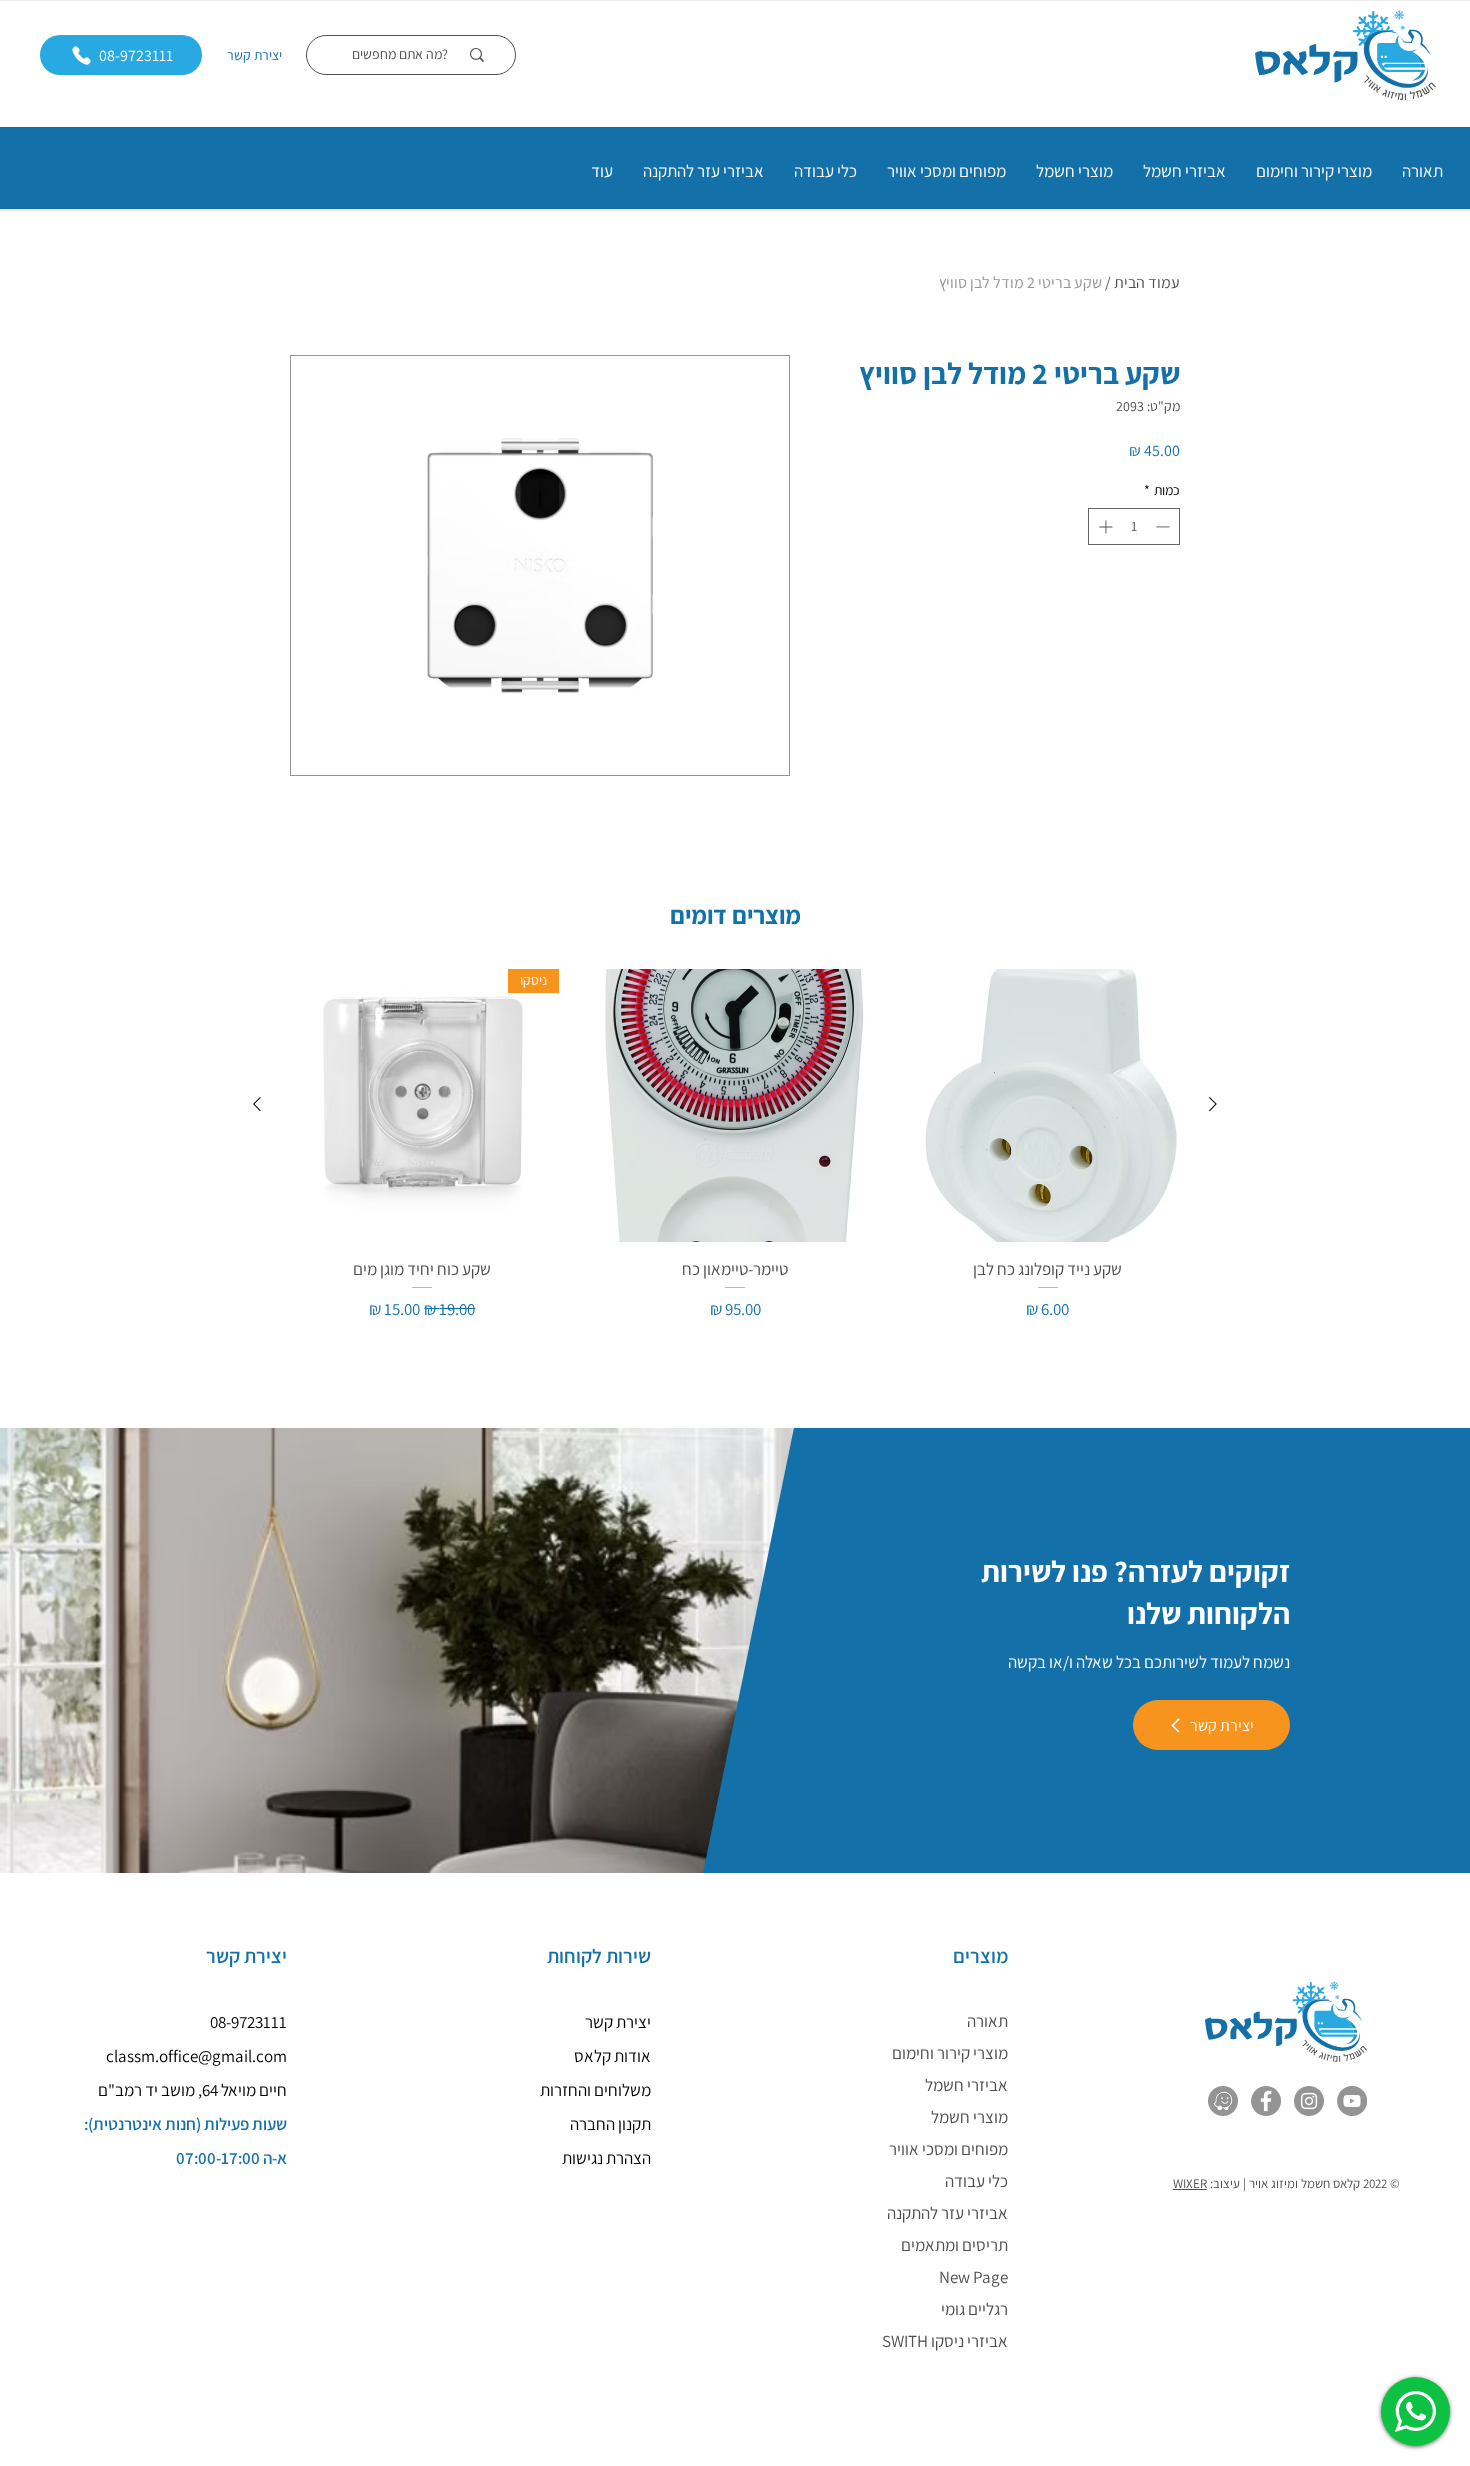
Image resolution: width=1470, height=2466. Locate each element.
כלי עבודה (976, 2181)
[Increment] (1103, 526)
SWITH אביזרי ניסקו (945, 2341)
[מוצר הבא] (257, 1104)
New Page (973, 2277)
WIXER (1190, 2183)
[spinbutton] (1134, 526)
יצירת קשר (254, 55)
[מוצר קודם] (1213, 1104)
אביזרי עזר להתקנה (947, 2213)
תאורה (987, 2021)
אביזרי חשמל (966, 2085)
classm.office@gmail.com (196, 2056)
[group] (735, 1146)
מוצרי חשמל (969, 2117)
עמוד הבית (1147, 282)
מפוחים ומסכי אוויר (948, 2149)
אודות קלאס (612, 2056)
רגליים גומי (974, 2309)
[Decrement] (1164, 526)
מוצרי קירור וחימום (950, 2053)
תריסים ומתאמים (954, 2245)
